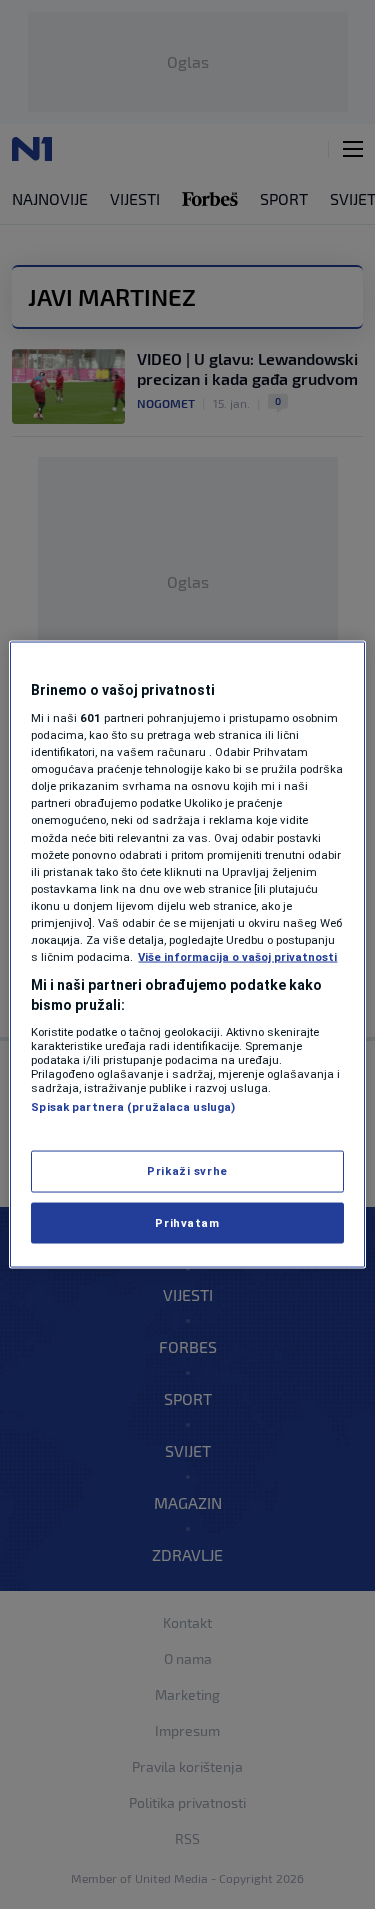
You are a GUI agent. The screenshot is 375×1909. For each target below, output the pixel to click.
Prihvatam (187, 1222)
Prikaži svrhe (187, 1170)
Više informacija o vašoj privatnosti (237, 957)
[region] (187, 954)
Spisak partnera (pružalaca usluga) (133, 1107)
